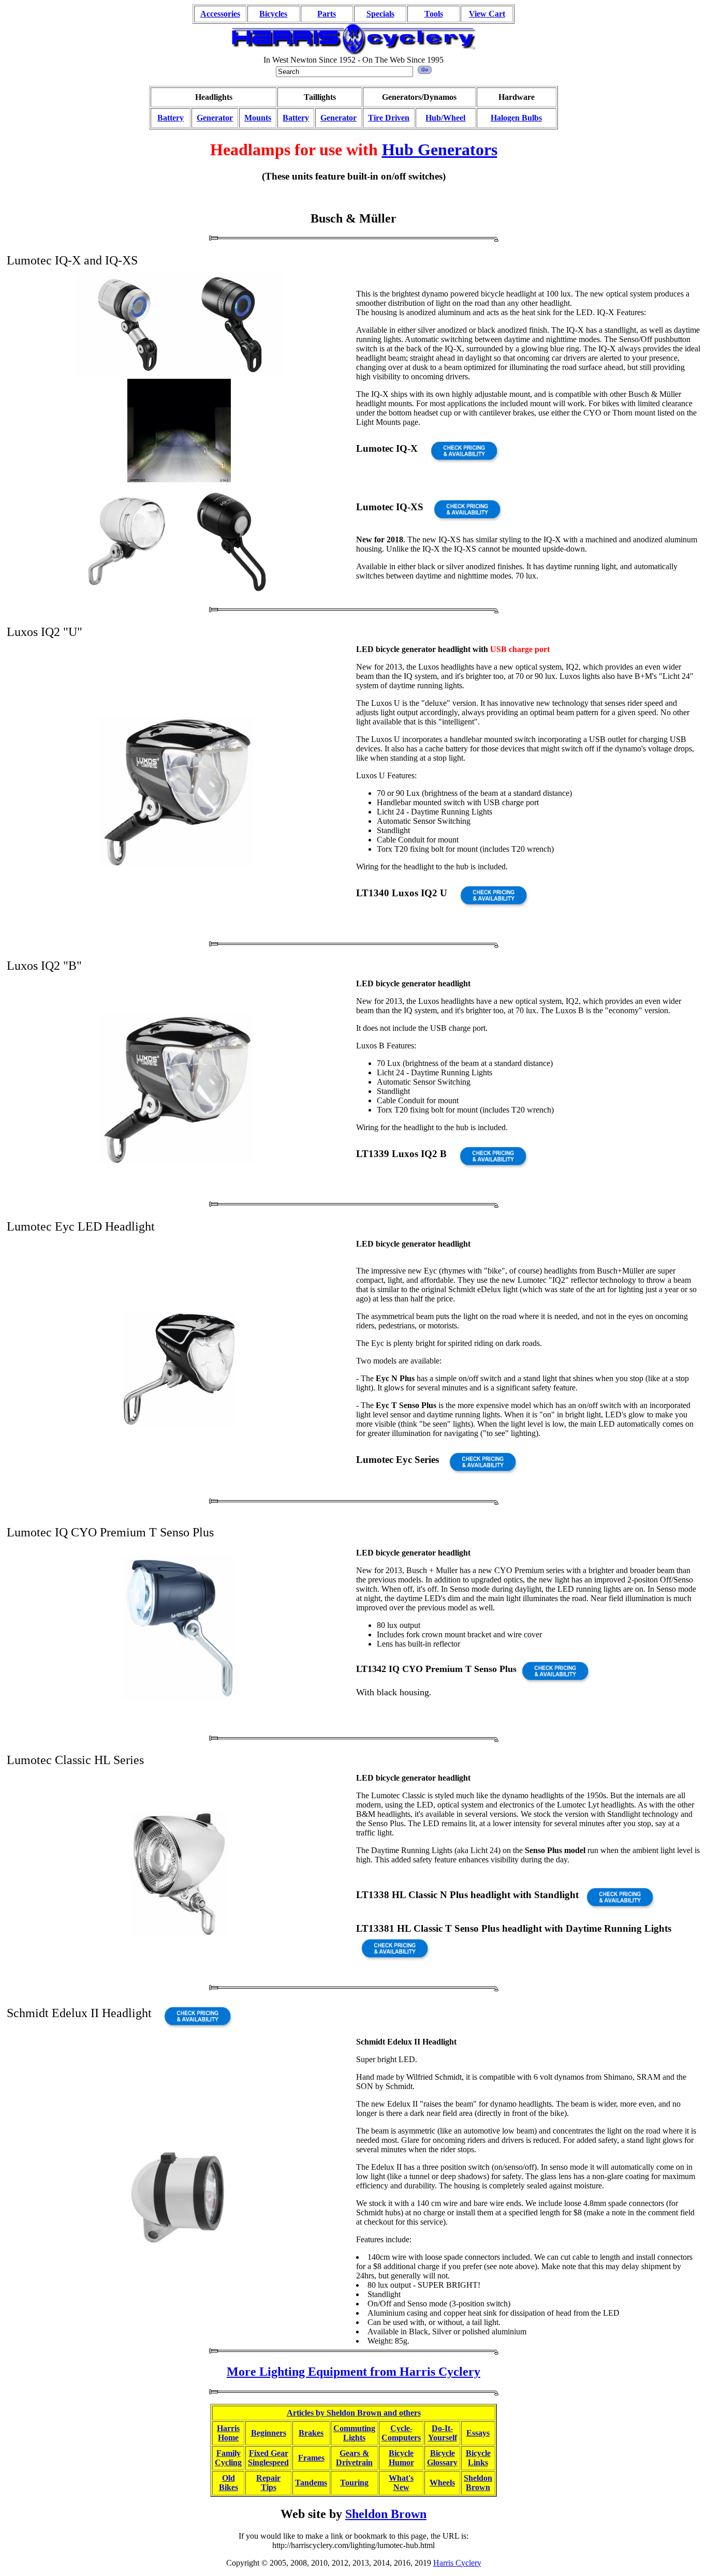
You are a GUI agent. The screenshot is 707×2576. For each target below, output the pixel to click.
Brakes (311, 2433)
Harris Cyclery (457, 2563)
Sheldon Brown (386, 2514)
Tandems (311, 2483)
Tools (434, 14)
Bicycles (273, 14)
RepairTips (268, 2483)
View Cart (487, 14)
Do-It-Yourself (443, 2433)
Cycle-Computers (401, 2433)
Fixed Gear (269, 2453)
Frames (311, 2458)
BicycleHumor (401, 2458)
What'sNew (401, 2483)
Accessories (220, 14)
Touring (354, 2483)
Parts (327, 14)
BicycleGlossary (442, 2458)
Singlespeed (268, 2462)
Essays (478, 2433)
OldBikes (229, 2483)
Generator (215, 118)
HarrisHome (228, 2433)
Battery (171, 118)
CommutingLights (354, 2433)
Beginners (269, 2433)
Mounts (258, 118)
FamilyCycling (228, 2458)
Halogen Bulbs (516, 118)
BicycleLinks (478, 2458)
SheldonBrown (478, 2483)
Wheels (442, 2483)
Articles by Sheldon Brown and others (354, 2413)
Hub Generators (440, 150)
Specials (380, 14)
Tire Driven (389, 118)
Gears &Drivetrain (354, 2458)
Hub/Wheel (445, 118)
